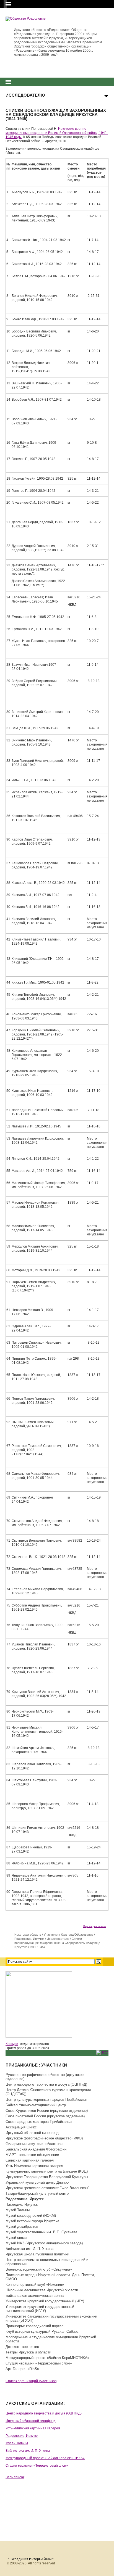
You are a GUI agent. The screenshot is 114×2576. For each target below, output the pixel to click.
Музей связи (16, 2238)
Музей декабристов (22, 2227)
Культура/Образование (77, 1935)
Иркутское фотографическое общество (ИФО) (44, 2138)
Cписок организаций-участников (31, 2381)
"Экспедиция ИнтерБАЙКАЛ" (31, 2559)
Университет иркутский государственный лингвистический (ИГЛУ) (40, 2309)
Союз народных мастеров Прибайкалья (39, 2122)
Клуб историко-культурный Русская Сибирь (42, 2331)
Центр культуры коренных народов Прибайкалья (46, 2100)
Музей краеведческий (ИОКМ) (31, 2216)
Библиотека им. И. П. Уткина (29, 2249)
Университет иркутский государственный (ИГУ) (45, 2301)
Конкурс (12, 2044)
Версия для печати (94, 1926)
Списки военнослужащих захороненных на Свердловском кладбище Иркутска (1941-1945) (57, 1943)
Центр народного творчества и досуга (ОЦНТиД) (46, 2084)
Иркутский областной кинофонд (32, 2133)
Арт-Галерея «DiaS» (22, 2369)
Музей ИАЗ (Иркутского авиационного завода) (44, 2243)
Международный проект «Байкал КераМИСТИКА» (47, 2358)
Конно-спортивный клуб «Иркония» (35, 2285)
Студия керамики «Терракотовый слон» (39, 2363)
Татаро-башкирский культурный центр (37, 2193)
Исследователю (58, 1939)
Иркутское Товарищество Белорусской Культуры (47, 2177)
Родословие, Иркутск (29, 1939)
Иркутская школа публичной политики (37, 2254)
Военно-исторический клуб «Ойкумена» (39, 2269)
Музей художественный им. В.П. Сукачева (41, 2232)
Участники (51, 1935)
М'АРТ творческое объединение (32, 2155)
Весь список (15, 2477)
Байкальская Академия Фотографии (36, 2149)
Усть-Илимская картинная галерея (34, 2166)
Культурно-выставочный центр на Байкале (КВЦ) (47, 2171)
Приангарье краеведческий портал (35, 2326)
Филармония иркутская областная (34, 2144)
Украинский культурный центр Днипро (37, 2182)
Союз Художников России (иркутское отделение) (47, 2111)
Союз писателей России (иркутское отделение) (45, 2116)
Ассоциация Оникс (21, 2127)
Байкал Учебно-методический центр (36, 2105)
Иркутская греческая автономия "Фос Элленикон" (47, 2188)
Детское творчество (22, 2347)
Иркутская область (28, 1935)
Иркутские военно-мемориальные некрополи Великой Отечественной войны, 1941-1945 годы (57, 133)
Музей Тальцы (18, 2210)
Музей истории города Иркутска (32, 2221)
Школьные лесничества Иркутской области (42, 2290)
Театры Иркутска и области (28, 2352)
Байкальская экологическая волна (35, 2296)
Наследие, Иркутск (22, 2204)
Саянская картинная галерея (30, 2160)
